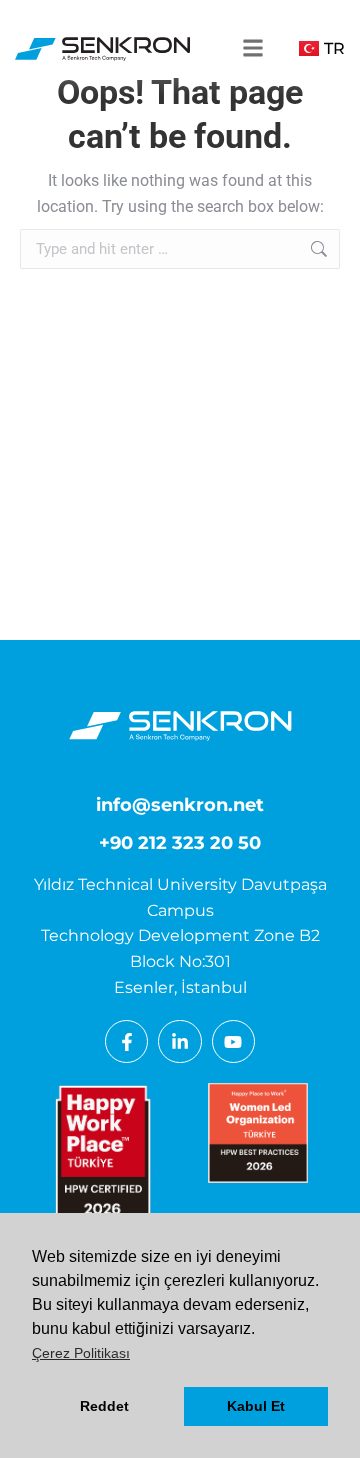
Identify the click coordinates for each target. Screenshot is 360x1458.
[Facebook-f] (126, 1041)
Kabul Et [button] (256, 1406)
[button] (245, 48)
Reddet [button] (104, 1406)
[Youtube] (233, 1041)
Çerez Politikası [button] (81, 1353)
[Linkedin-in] (179, 1041)
